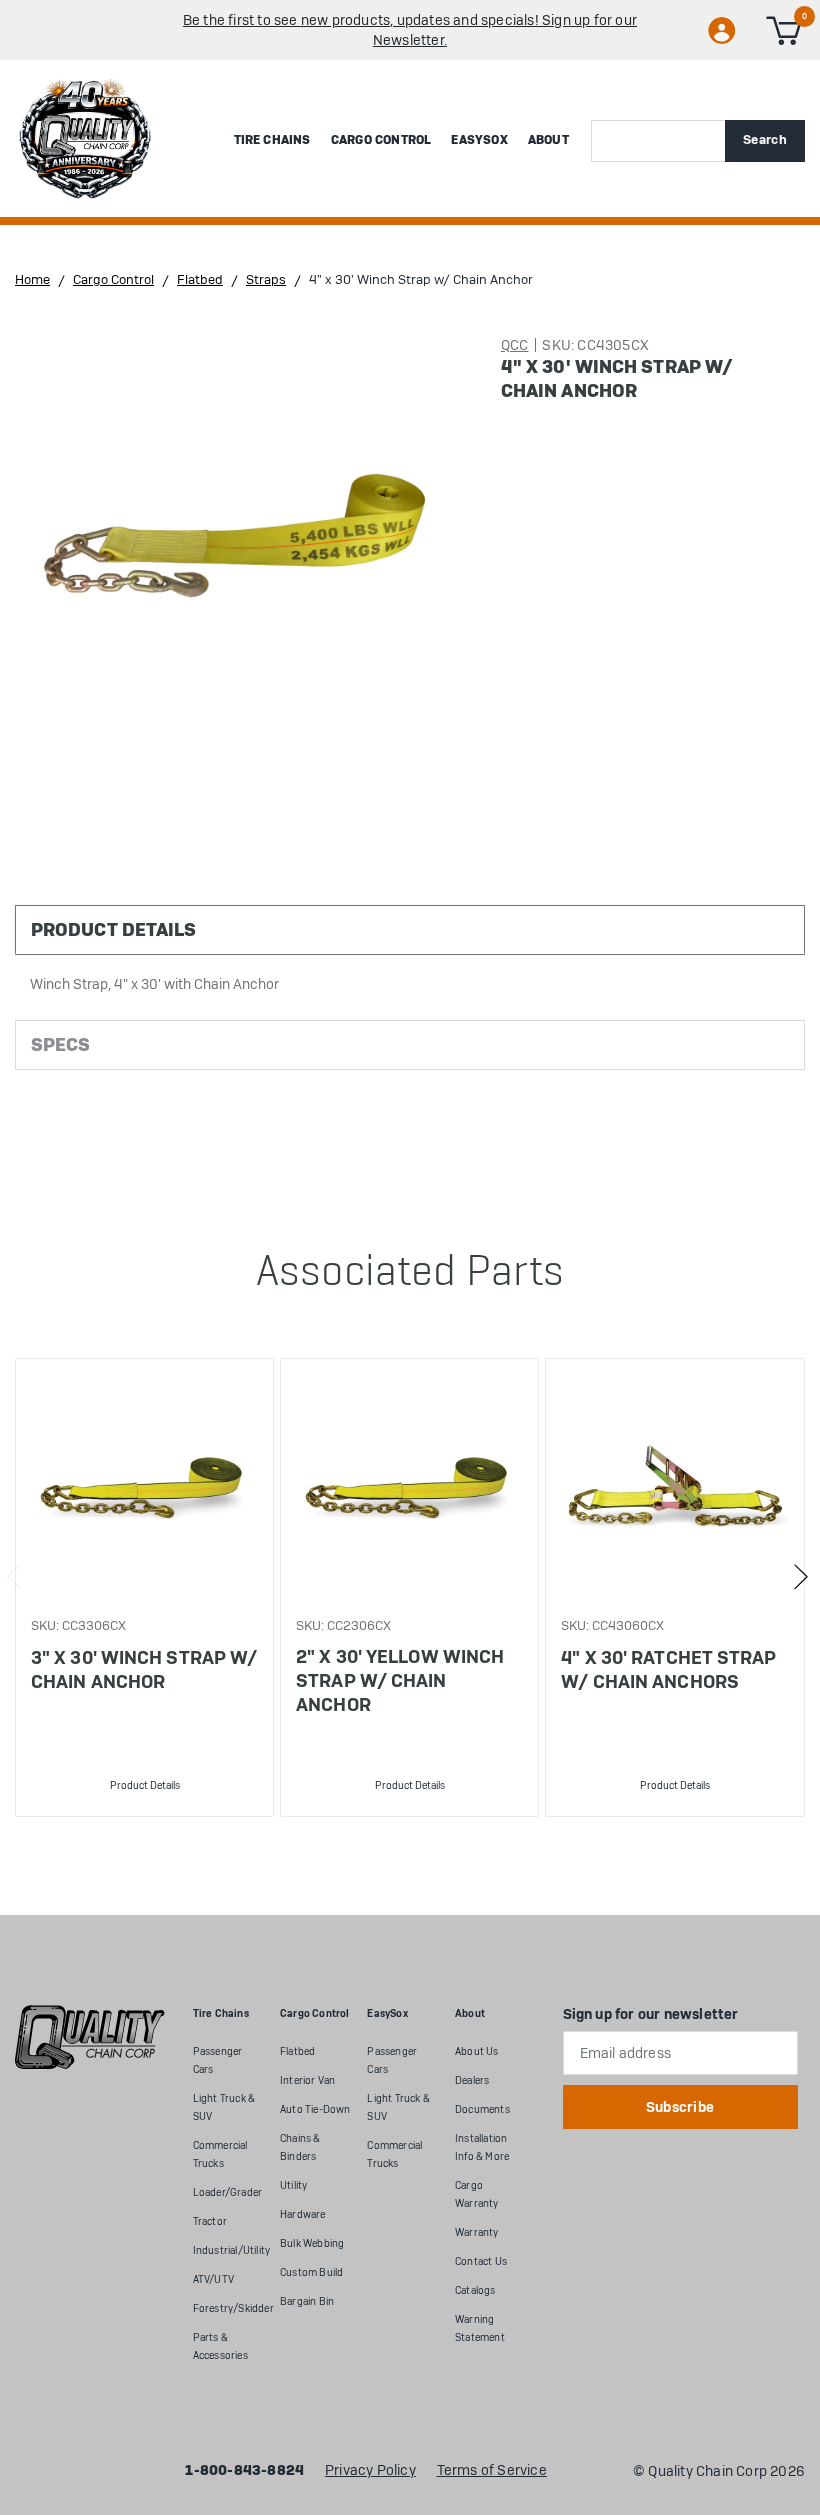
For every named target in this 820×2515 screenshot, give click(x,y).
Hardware (303, 2214)
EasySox (479, 140)
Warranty (477, 2232)
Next (800, 1577)
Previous (14, 1577)
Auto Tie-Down (315, 2109)
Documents (482, 2109)
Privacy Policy (370, 2471)
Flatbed (297, 2051)
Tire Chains (272, 140)
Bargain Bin (307, 2301)
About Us (477, 2051)
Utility (293, 2185)
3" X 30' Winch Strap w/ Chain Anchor (144, 1669)
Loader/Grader (228, 2192)
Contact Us (481, 2261)
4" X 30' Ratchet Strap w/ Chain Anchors (668, 1669)
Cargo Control (381, 140)
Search (765, 139)
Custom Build (311, 2272)
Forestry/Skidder (233, 2308)
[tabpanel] (144, 1587)
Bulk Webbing (312, 2243)
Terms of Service (492, 2471)
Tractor (210, 2221)
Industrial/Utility (232, 2250)
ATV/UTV (213, 2279)
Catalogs (475, 2290)
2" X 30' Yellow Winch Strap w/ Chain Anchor (400, 1680)
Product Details (145, 1785)
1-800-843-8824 (244, 2471)
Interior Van (307, 2080)
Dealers (472, 2080)
